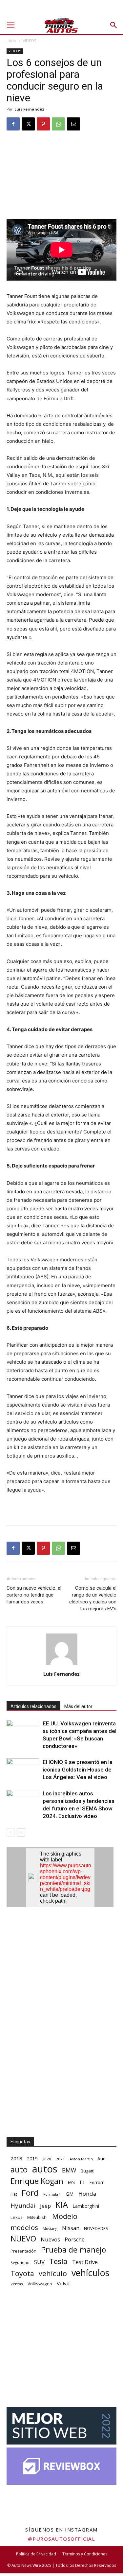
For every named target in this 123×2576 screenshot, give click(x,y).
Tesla (58, 2261)
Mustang (50, 2229)
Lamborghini (86, 2206)
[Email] (73, 124)
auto (19, 2169)
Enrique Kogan (37, 2181)
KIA (62, 2205)
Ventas (17, 2284)
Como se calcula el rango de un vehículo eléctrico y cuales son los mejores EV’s (93, 1598)
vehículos (90, 2273)
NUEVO (23, 2239)
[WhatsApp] (58, 124)
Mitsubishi (37, 2217)
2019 (32, 2159)
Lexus (17, 2217)
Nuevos (50, 2239)
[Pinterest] (43, 124)
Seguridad (20, 2262)
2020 (47, 2159)
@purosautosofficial (62, 2539)
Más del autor (78, 1706)
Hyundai (23, 2206)
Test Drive (85, 2262)
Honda (87, 2194)
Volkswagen (40, 2284)
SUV (39, 2262)
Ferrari (96, 2182)
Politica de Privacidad (36, 2554)
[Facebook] (13, 124)
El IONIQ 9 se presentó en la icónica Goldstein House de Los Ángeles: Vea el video (78, 1770)
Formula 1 (52, 2194)
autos (45, 2169)
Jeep (45, 2206)
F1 (82, 2182)
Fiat (14, 2194)
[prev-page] (11, 1833)
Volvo (63, 2283)
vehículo (53, 2273)
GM (70, 2194)
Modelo (65, 2216)
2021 (60, 2159)
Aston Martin (81, 2159)
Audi (102, 2159)
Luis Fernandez (29, 109)
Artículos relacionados (33, 1706)
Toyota (22, 2273)
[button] (10, 25)
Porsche (75, 2240)
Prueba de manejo (73, 2250)
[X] (28, 124)
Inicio (11, 41)
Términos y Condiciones (85, 2554)
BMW (69, 2170)
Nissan (71, 2228)
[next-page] (21, 1833)
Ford (30, 2193)
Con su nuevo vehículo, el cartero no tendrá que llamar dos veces (34, 1595)
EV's (72, 2182)
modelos (24, 2228)
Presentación (23, 2251)
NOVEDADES (96, 2229)
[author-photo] (62, 1665)
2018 (16, 2158)
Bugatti (88, 2171)
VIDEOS (29, 41)
